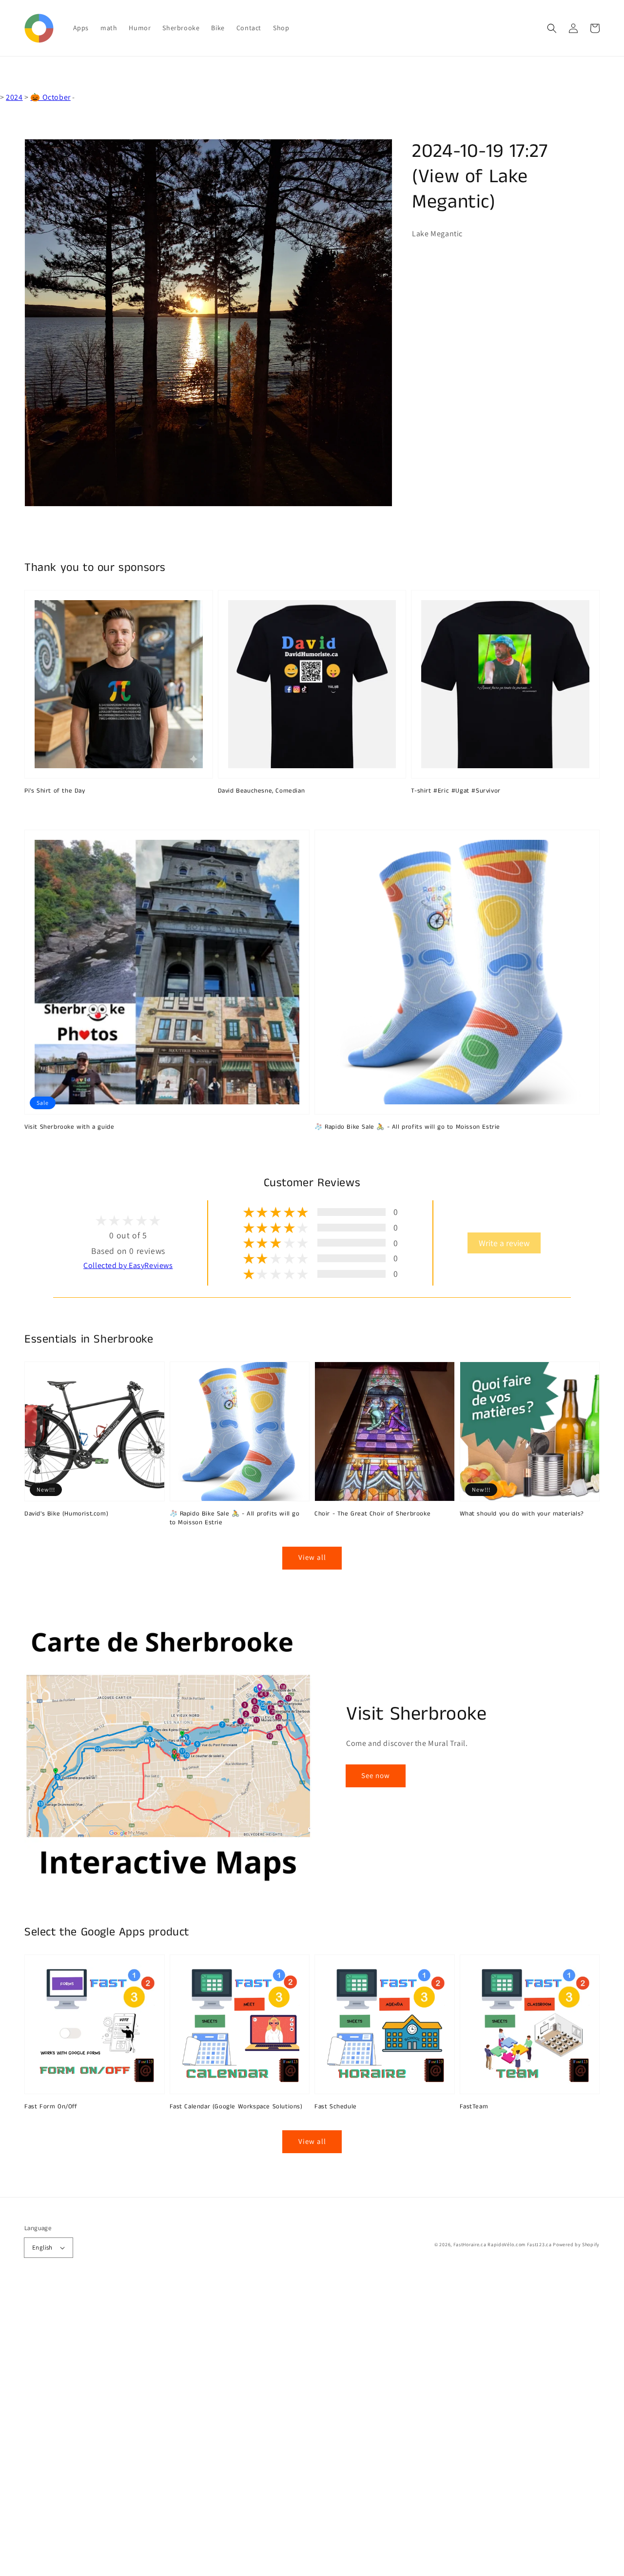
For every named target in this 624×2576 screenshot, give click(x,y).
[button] (552, 28)
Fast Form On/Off (51, 2107)
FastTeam (474, 2107)
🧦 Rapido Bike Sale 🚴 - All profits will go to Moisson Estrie (407, 1127)
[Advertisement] (292, 2430)
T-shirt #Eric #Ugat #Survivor (456, 791)
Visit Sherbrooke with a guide (69, 1127)
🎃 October (50, 97)
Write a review (504, 1243)
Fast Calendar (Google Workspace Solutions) (236, 2107)
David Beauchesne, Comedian (262, 791)
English (42, 2247)
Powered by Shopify (576, 2245)
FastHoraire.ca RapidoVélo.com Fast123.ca (503, 2245)
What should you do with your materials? (522, 1514)
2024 (14, 97)
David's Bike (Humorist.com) (66, 1514)
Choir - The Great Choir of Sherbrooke (372, 1514)
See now (376, 1775)
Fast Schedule (336, 2107)
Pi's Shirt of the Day (55, 791)
